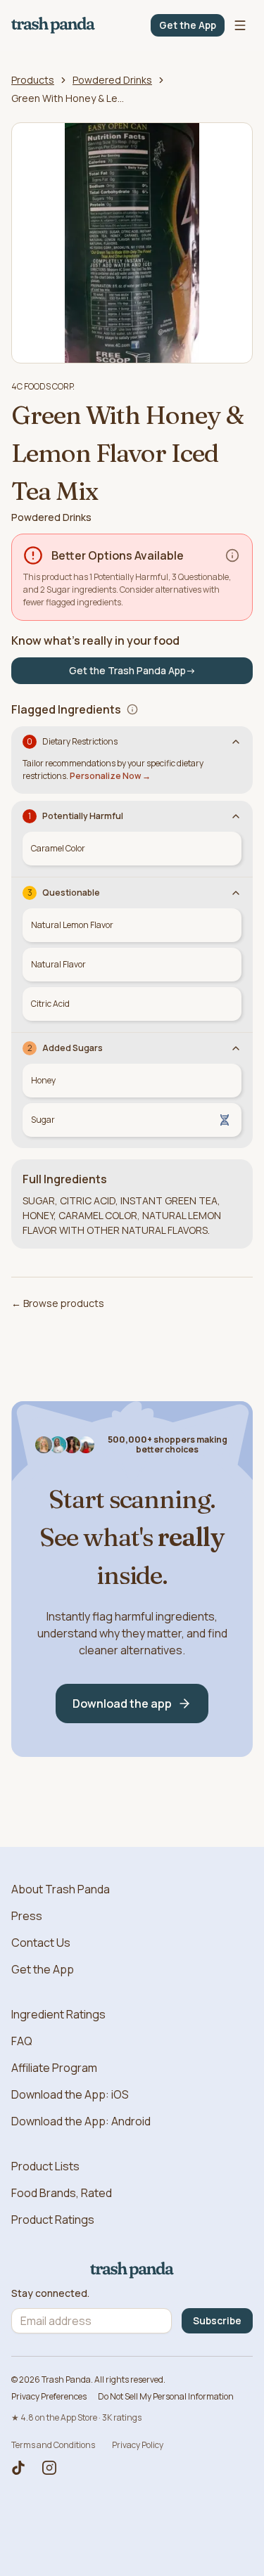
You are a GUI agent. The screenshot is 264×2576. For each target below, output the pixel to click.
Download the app (122, 1704)
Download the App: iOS (70, 2094)
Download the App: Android (81, 2121)
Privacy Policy (138, 2445)
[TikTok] (18, 2468)
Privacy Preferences (49, 2396)
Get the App (188, 25)
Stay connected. (50, 2293)
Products (33, 80)
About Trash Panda (61, 1889)
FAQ (22, 2041)
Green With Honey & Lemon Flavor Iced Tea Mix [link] (68, 98)
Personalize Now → (110, 776)
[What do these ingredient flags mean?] (132, 709)
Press (27, 1916)
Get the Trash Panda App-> (132, 670)
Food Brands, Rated (62, 2193)
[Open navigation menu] (240, 25)
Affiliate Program (54, 2068)
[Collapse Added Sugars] (236, 1048)
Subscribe (217, 2320)
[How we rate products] (232, 555)
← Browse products (58, 1303)
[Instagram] (49, 2468)
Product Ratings (53, 2220)
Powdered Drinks (112, 80)
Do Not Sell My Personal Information (166, 2396)
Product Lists (45, 2166)
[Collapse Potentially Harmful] (236, 816)
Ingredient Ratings (58, 2014)
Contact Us (41, 1943)
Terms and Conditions (53, 2445)
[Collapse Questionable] (236, 893)
